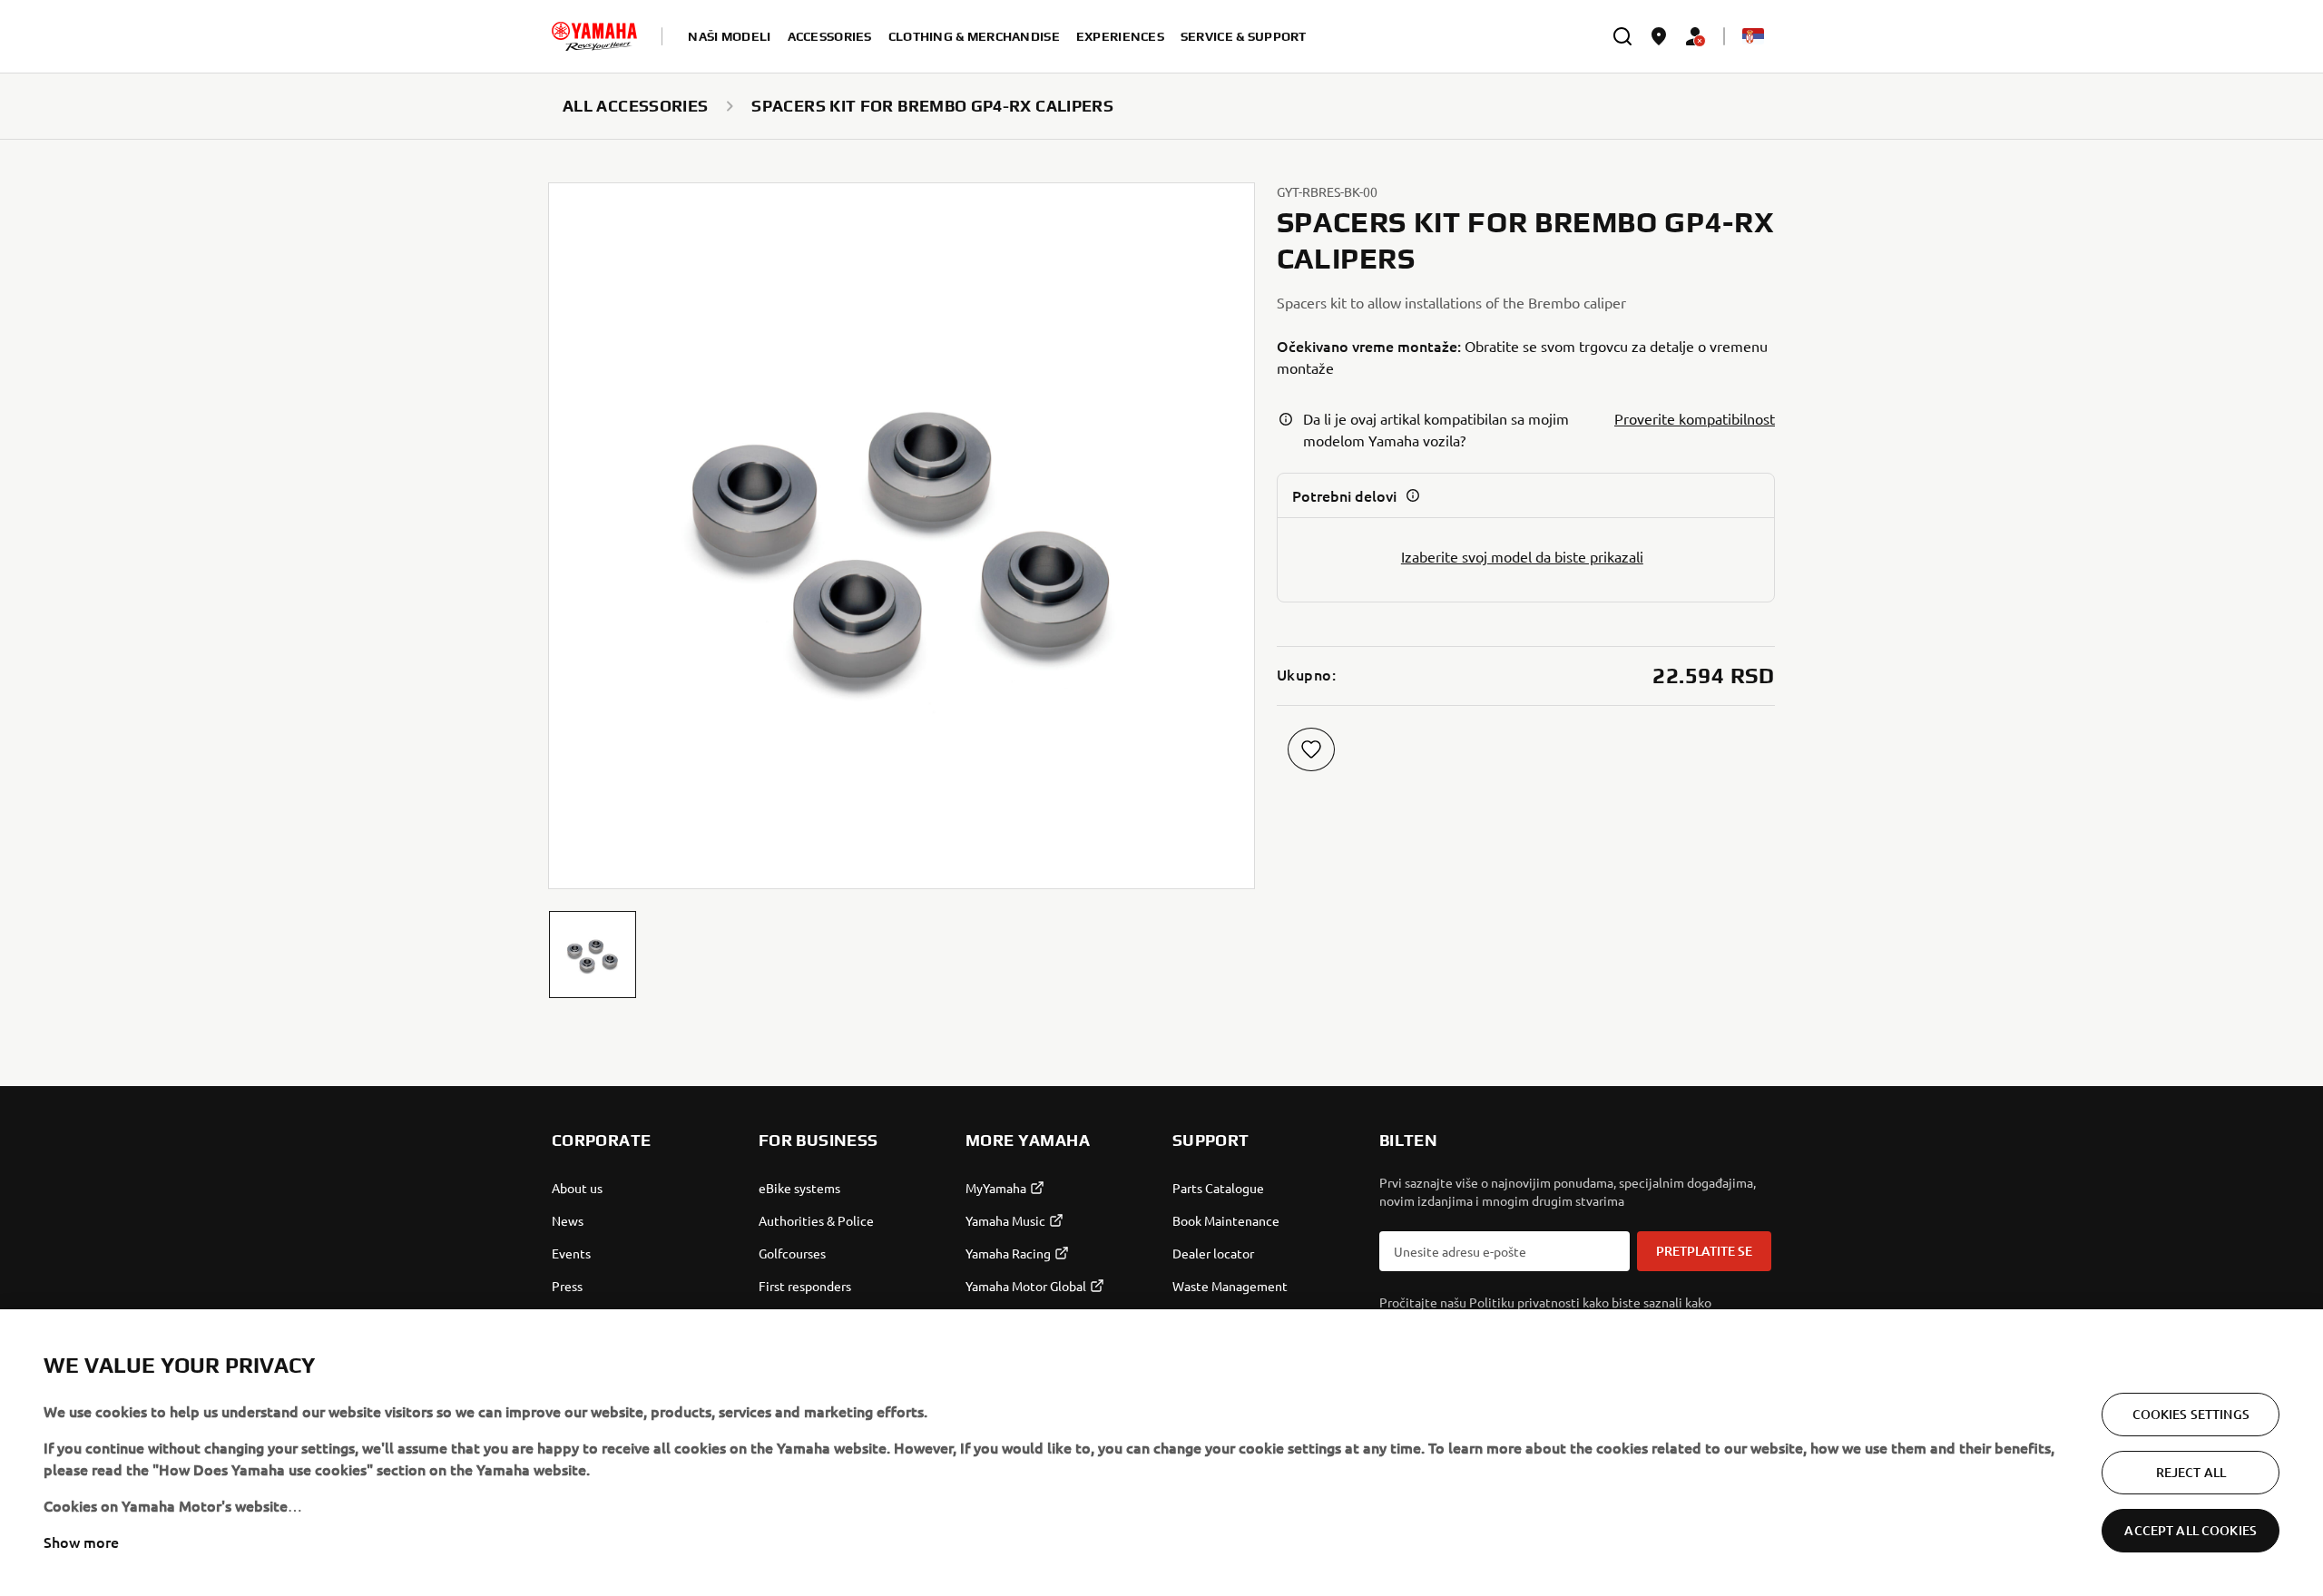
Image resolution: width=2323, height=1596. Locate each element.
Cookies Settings (2191, 1414)
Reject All (2191, 1472)
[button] (593, 955)
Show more (81, 1542)
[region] (1161, 1453)
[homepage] (594, 36)
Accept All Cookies (2191, 1530)
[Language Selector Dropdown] (1753, 36)
